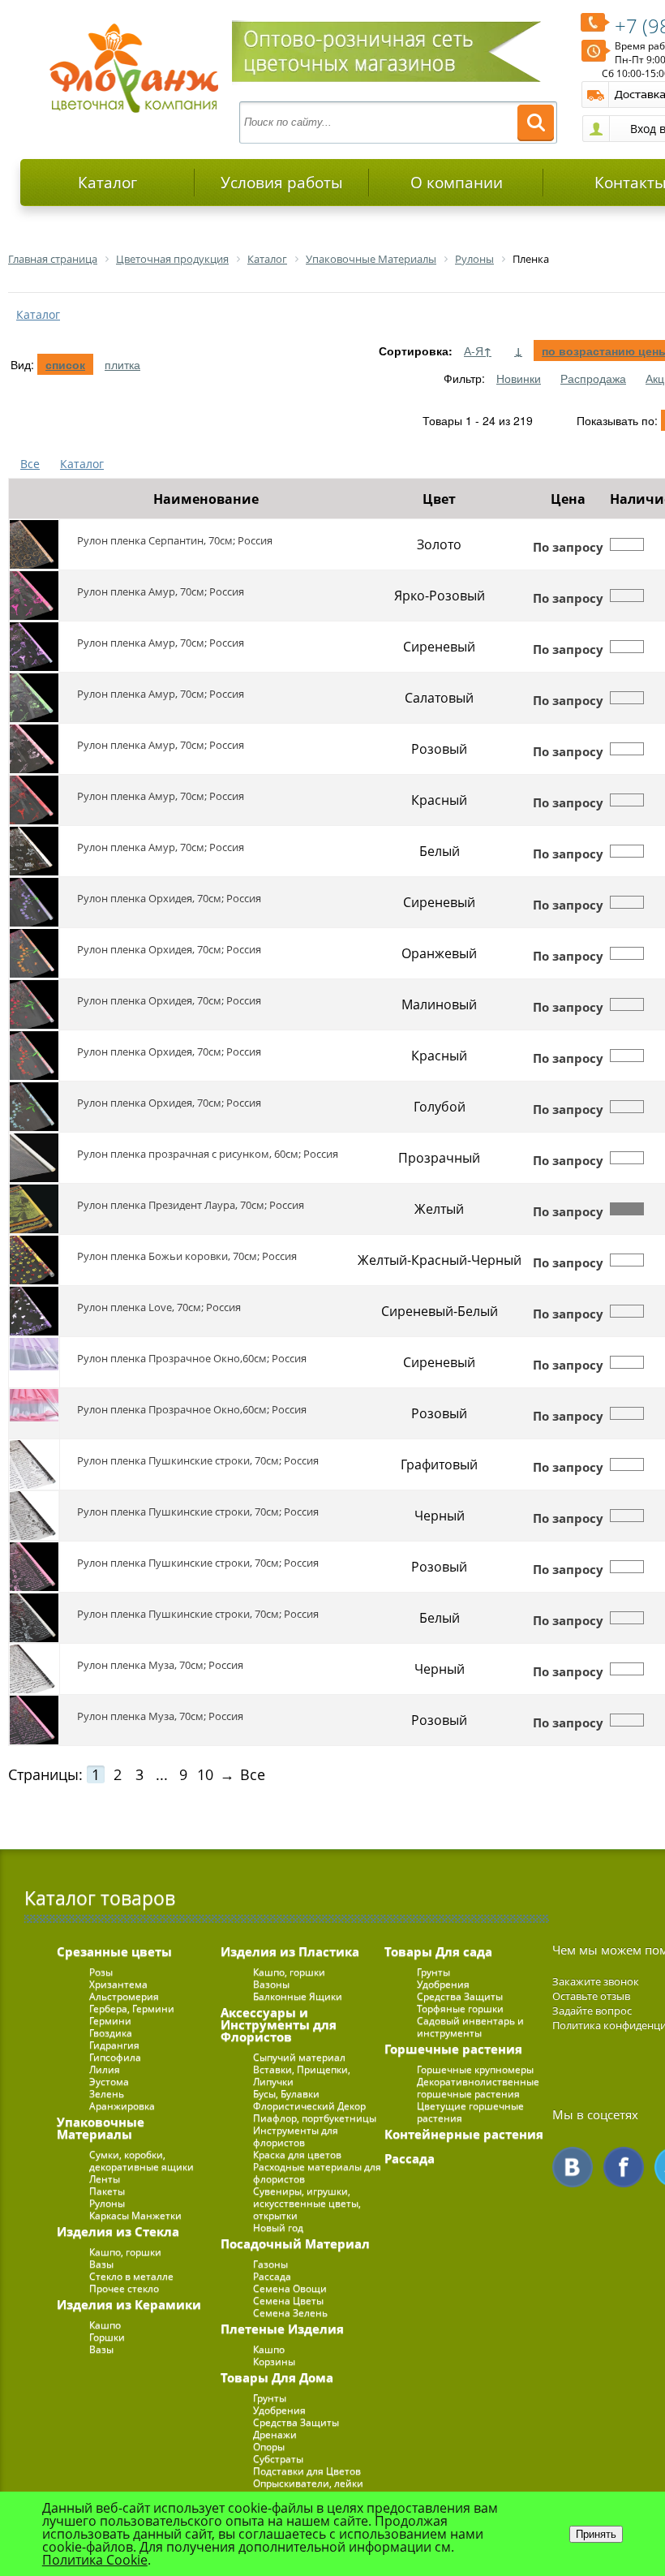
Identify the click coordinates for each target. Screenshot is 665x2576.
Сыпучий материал (299, 2057)
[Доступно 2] (627, 1209)
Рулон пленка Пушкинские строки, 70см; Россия (198, 1460)
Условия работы (282, 183)
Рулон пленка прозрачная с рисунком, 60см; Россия (208, 1154)
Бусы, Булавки (286, 2094)
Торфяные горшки (460, 2008)
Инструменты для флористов (296, 2136)
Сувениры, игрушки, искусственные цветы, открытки (307, 2203)
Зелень (107, 2094)
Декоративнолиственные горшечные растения (478, 2088)
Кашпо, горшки (125, 2252)
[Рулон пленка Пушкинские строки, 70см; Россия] (34, 1464)
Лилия (105, 2069)
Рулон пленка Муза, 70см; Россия (160, 1665)
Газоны (270, 2264)
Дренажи (275, 2434)
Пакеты (107, 2191)
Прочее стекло (124, 2288)
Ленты (105, 2179)
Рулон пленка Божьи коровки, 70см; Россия (187, 1256)
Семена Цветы (288, 2301)
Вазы (101, 2264)
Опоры (269, 2447)
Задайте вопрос (592, 2010)
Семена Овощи (290, 2288)
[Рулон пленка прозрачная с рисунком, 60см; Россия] (34, 1158)
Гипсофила (115, 2057)
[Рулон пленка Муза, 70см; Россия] (34, 1669)
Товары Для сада (438, 1951)
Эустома (109, 2081)
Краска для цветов (297, 2155)
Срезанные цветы (114, 1951)
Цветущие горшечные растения (470, 2112)
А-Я (478, 350)
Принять (596, 2534)
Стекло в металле (131, 2276)
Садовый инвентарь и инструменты (470, 2027)
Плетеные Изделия (282, 2329)
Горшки (107, 2337)
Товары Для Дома (277, 2377)
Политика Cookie (95, 2560)
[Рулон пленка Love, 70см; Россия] (34, 1311)
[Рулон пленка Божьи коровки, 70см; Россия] (34, 1260)
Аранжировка (122, 2106)
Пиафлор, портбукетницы (315, 2118)
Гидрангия (114, 2045)
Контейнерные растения (464, 2134)
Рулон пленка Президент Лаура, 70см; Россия (191, 1205)
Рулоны (107, 2203)
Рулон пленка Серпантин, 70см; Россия (175, 540)
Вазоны (271, 1984)
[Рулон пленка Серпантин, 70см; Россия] (34, 544)
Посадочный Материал (295, 2243)
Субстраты (278, 2459)
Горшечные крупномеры (475, 2069)
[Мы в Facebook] (624, 2167)
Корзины (274, 2361)
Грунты (270, 2398)
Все (30, 464)
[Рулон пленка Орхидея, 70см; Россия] (34, 902)
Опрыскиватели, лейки (308, 2483)
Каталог (107, 183)
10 (205, 1774)
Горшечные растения (453, 2049)
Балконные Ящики (298, 1996)
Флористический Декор (309, 2106)
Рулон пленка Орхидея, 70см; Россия (169, 898)
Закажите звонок (596, 1981)
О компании (457, 183)
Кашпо (105, 2325)
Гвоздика (111, 2033)
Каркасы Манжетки (135, 2215)
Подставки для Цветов (307, 2471)
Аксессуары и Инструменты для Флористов (279, 2024)
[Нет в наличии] (627, 544)
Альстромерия (124, 1996)
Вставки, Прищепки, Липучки (302, 2075)
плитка (122, 364)
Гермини (110, 2021)
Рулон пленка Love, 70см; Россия (159, 1307)
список (65, 364)
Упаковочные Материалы (101, 2128)
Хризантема (118, 1984)
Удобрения (279, 2410)
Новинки (519, 378)
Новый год (278, 2228)
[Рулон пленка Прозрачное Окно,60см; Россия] (34, 1362)
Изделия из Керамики (129, 2304)
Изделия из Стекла (118, 2231)
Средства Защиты (296, 2422)
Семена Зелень (290, 2313)
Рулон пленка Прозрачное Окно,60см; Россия (192, 1358)
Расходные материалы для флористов (317, 2173)
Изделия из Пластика (290, 1951)
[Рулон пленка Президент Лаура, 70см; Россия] (34, 1209)
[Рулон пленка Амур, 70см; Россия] (34, 596)
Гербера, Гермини (132, 2008)
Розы (101, 1972)
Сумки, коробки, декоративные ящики (142, 2161)
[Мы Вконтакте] (573, 2167)
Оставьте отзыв (591, 1996)
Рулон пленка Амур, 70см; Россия (161, 591)
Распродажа (593, 378)
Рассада (272, 2276)
